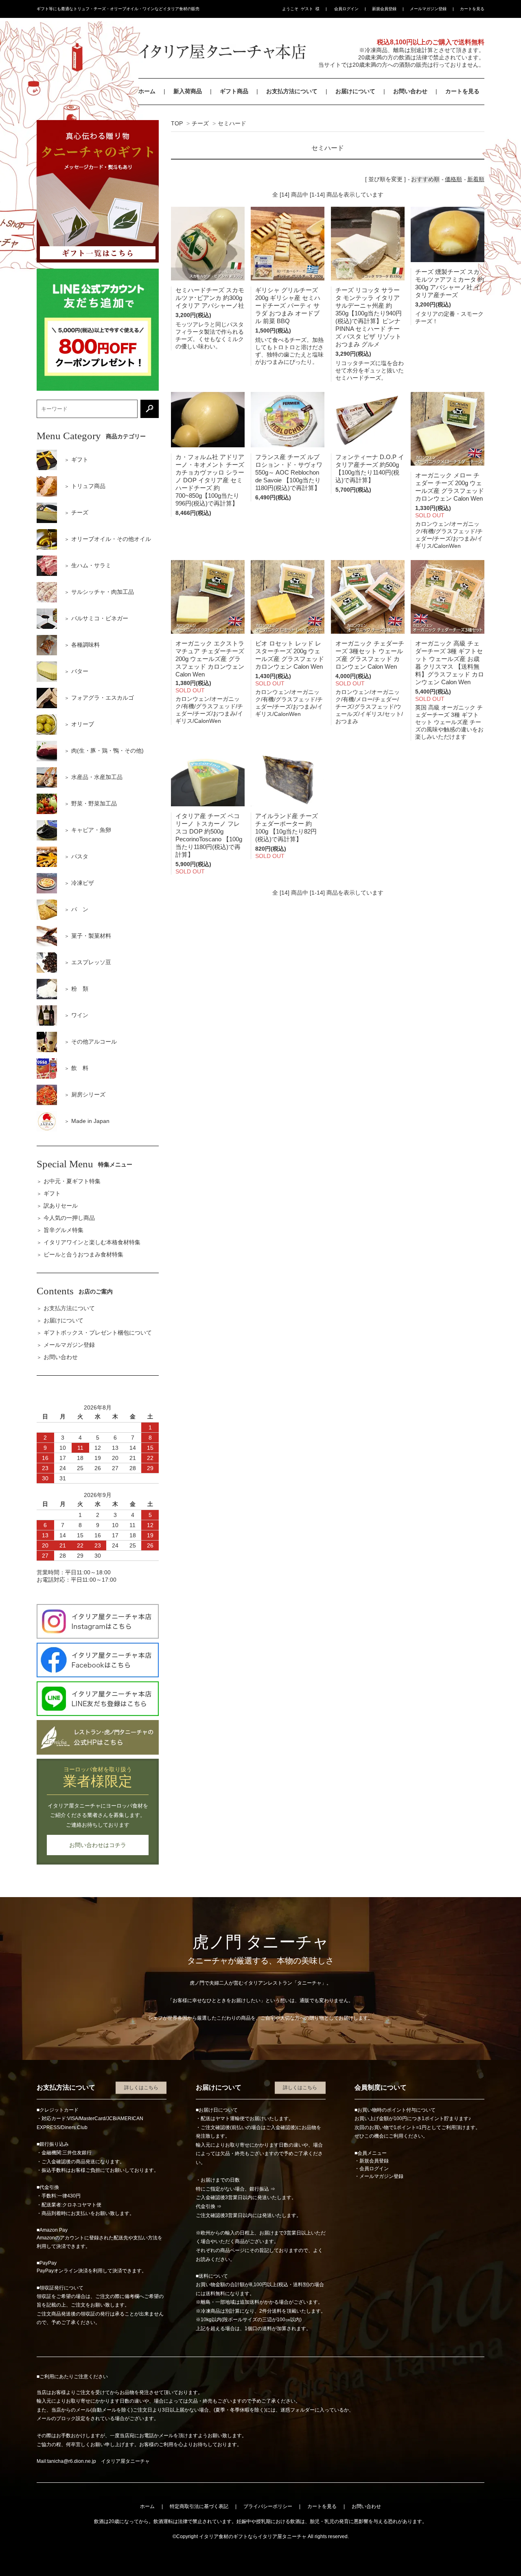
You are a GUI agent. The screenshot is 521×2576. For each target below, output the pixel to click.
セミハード (232, 123)
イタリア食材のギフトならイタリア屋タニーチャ (253, 2537)
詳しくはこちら (141, 2088)
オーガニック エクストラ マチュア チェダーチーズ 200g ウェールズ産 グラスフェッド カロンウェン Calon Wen (210, 659)
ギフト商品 (234, 91)
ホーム (147, 91)
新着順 (476, 179)
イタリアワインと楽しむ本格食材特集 (92, 1242)
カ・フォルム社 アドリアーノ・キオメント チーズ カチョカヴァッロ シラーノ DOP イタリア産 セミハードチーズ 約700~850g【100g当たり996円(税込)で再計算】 (210, 480)
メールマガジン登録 (428, 9)
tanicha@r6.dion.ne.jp (72, 2461)
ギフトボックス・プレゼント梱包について (98, 1333)
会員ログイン (346, 9)
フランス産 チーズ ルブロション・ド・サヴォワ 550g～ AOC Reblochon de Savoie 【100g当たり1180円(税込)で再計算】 (289, 472)
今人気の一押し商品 (69, 1218)
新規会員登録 (384, 9)
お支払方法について (292, 91)
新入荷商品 (188, 91)
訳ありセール (61, 1206)
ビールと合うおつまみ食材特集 (83, 1254)
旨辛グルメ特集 (63, 1230)
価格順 (453, 179)
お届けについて (355, 91)
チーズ (200, 123)
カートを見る (472, 9)
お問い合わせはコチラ (98, 1845)
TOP (177, 123)
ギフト (52, 1193)
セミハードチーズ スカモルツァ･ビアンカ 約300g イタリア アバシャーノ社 (210, 298)
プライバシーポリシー (268, 2506)
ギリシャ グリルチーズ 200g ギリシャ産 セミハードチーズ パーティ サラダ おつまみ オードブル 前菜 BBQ (288, 305)
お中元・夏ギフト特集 (72, 1181)
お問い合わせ (410, 91)
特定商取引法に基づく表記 (199, 2506)
